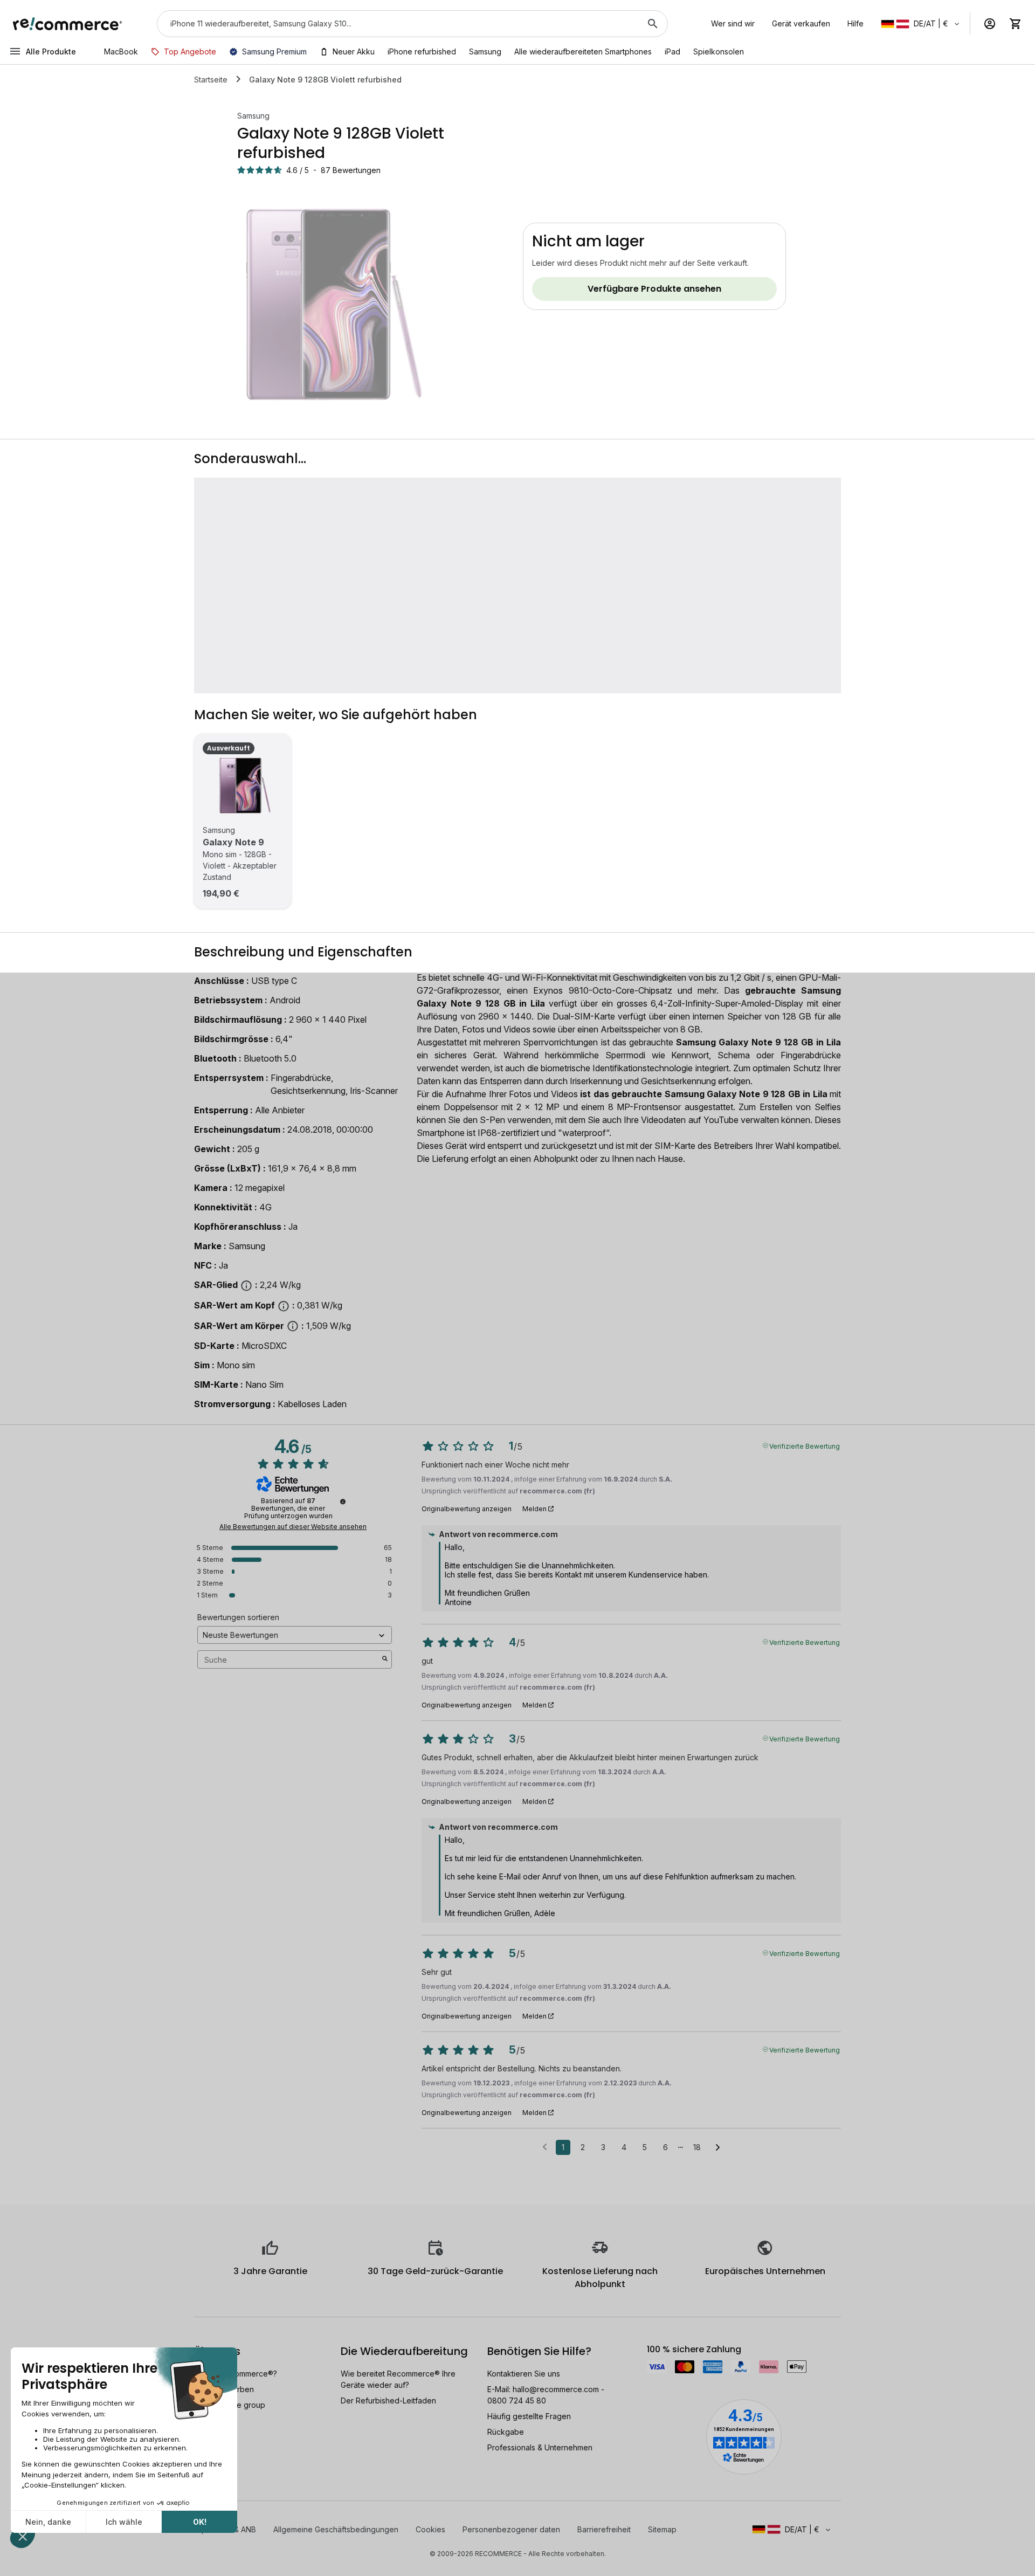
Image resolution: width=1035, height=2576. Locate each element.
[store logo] (68, 24)
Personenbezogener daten (511, 2529)
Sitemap (662, 2529)
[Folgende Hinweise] (718, 2148)
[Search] (653, 24)
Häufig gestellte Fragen (529, 2416)
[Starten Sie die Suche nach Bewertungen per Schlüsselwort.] (385, 1659)
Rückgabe (506, 2432)
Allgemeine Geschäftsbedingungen (336, 2529)
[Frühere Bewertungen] (545, 2146)
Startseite (211, 80)
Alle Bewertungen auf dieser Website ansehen (293, 1527)
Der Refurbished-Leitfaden (388, 2401)
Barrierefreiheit (604, 2529)
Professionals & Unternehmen (540, 2447)
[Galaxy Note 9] (243, 786)
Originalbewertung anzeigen (467, 1509)
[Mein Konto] (990, 24)
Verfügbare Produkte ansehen (654, 289)
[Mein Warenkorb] (1016, 24)
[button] (921, 24)
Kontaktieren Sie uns (524, 2374)
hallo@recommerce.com (556, 2389)
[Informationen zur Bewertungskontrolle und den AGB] (343, 1501)
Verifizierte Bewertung (805, 1445)
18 (697, 2147)
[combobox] (397, 24)
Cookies (430, 2529)
